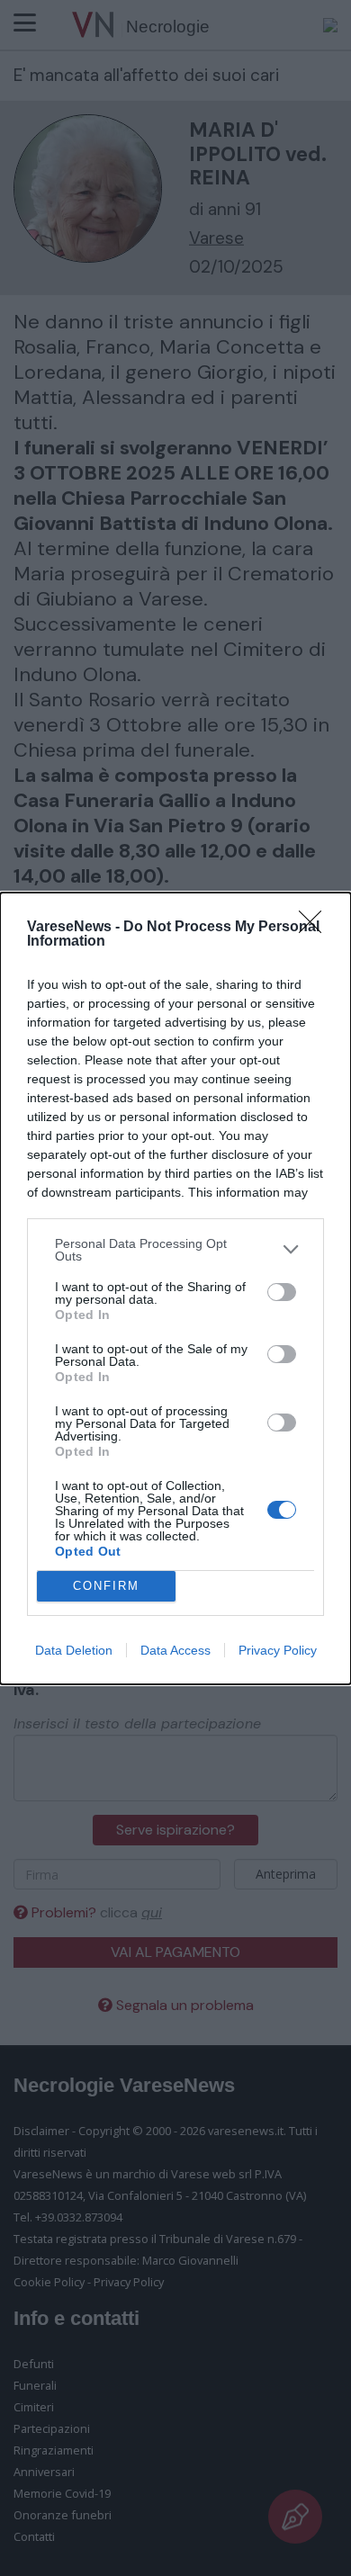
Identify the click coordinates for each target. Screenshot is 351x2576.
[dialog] (175, 1288)
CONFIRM (106, 1586)
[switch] (282, 1292)
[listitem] (175, 1250)
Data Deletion (74, 1650)
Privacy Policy (278, 1650)
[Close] (316, 928)
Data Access (175, 1650)
